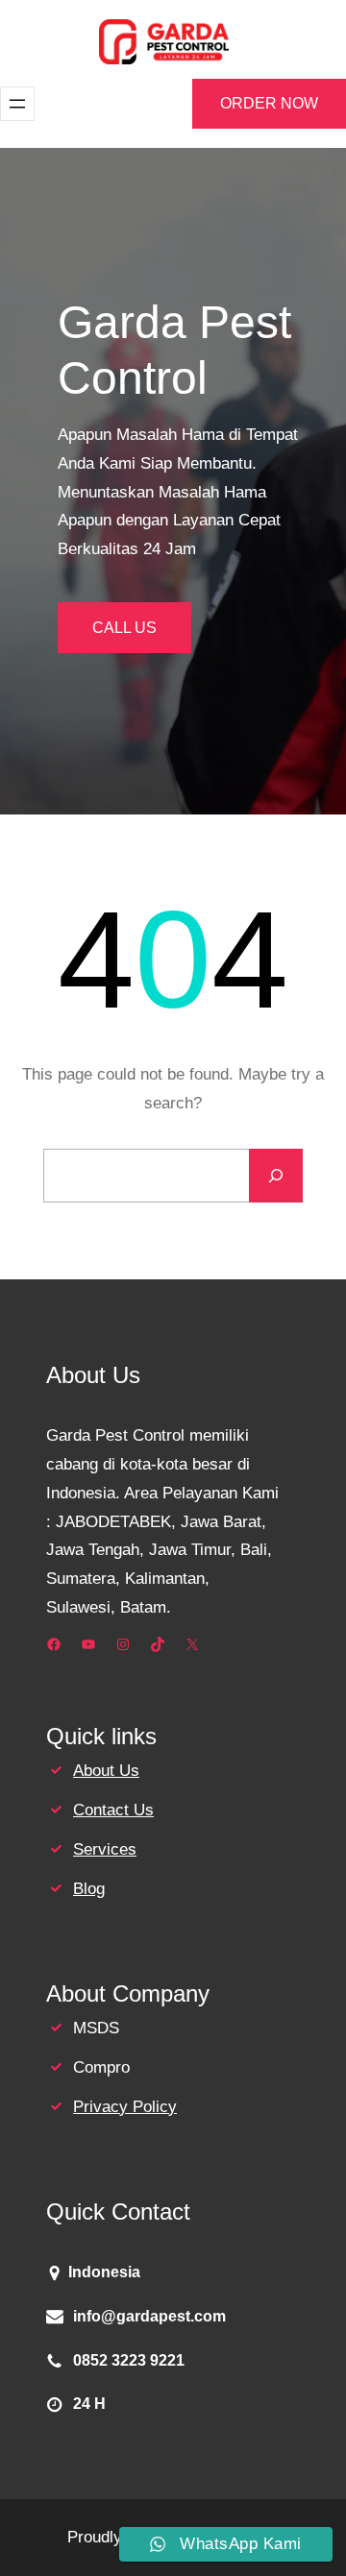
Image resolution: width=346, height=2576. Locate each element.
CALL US (124, 628)
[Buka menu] (17, 104)
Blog (89, 1889)
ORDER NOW (269, 103)
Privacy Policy (125, 2107)
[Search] (276, 1176)
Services (105, 1849)
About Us (106, 1771)
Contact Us (113, 1810)
